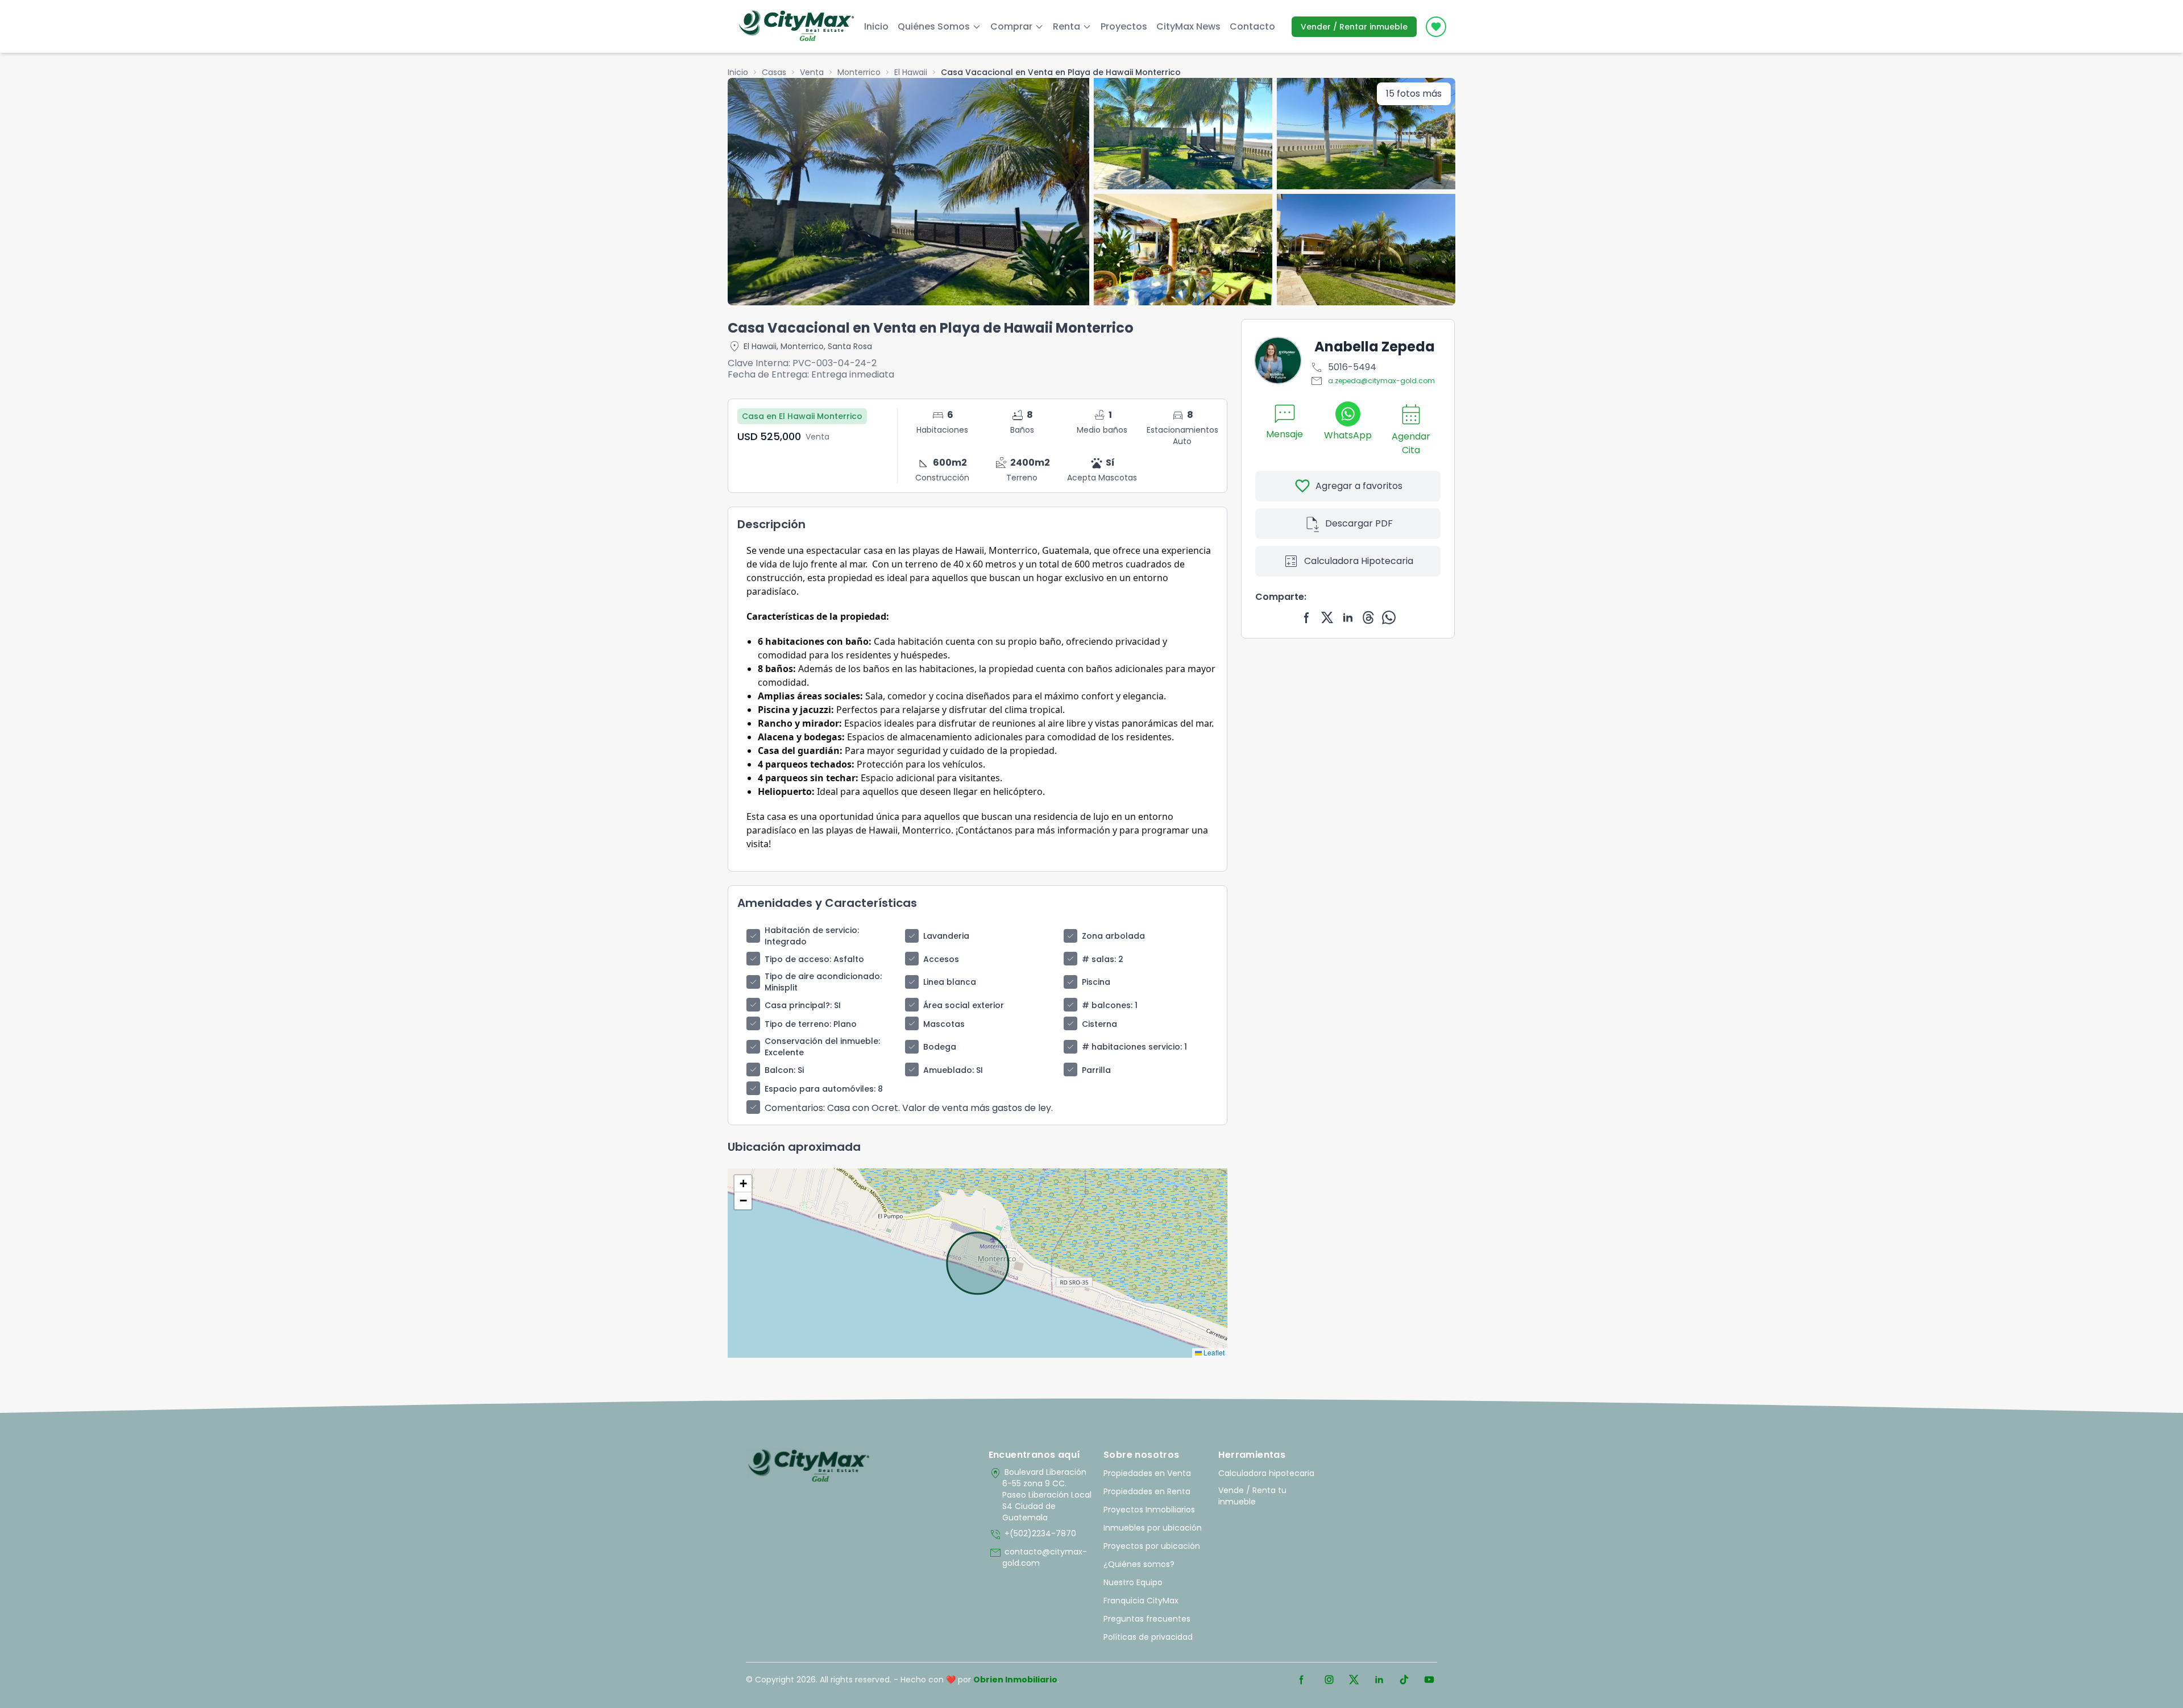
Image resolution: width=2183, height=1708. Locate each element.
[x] (1327, 617)
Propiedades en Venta (1147, 1473)
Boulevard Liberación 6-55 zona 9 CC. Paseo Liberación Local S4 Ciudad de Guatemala (1040, 1495)
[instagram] (1329, 1680)
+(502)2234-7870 (1032, 1535)
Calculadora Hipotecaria (1348, 561)
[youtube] (1429, 1680)
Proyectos (1124, 26)
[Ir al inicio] (809, 1466)
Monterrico (859, 72)
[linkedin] (1348, 617)
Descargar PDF (1348, 524)
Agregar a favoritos (1348, 486)
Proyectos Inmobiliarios (1149, 1510)
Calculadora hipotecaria (1266, 1473)
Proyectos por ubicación (1152, 1546)
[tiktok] (1404, 1680)
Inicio (876, 26)
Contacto (1252, 26)
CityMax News (1188, 26)
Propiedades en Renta (1147, 1491)
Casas (774, 72)
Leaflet (1213, 1352)
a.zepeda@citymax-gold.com (1372, 381)
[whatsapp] (1389, 617)
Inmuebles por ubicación (1153, 1528)
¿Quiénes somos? (1139, 1564)
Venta (812, 72)
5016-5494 (1343, 367)
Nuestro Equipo (1133, 1582)
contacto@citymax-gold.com (1038, 1557)
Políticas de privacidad (1148, 1637)
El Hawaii (911, 72)
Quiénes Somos (934, 26)
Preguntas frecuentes (1147, 1619)
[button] (743, 1184)
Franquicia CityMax (1141, 1601)
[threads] (1368, 617)
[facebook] (1307, 617)
